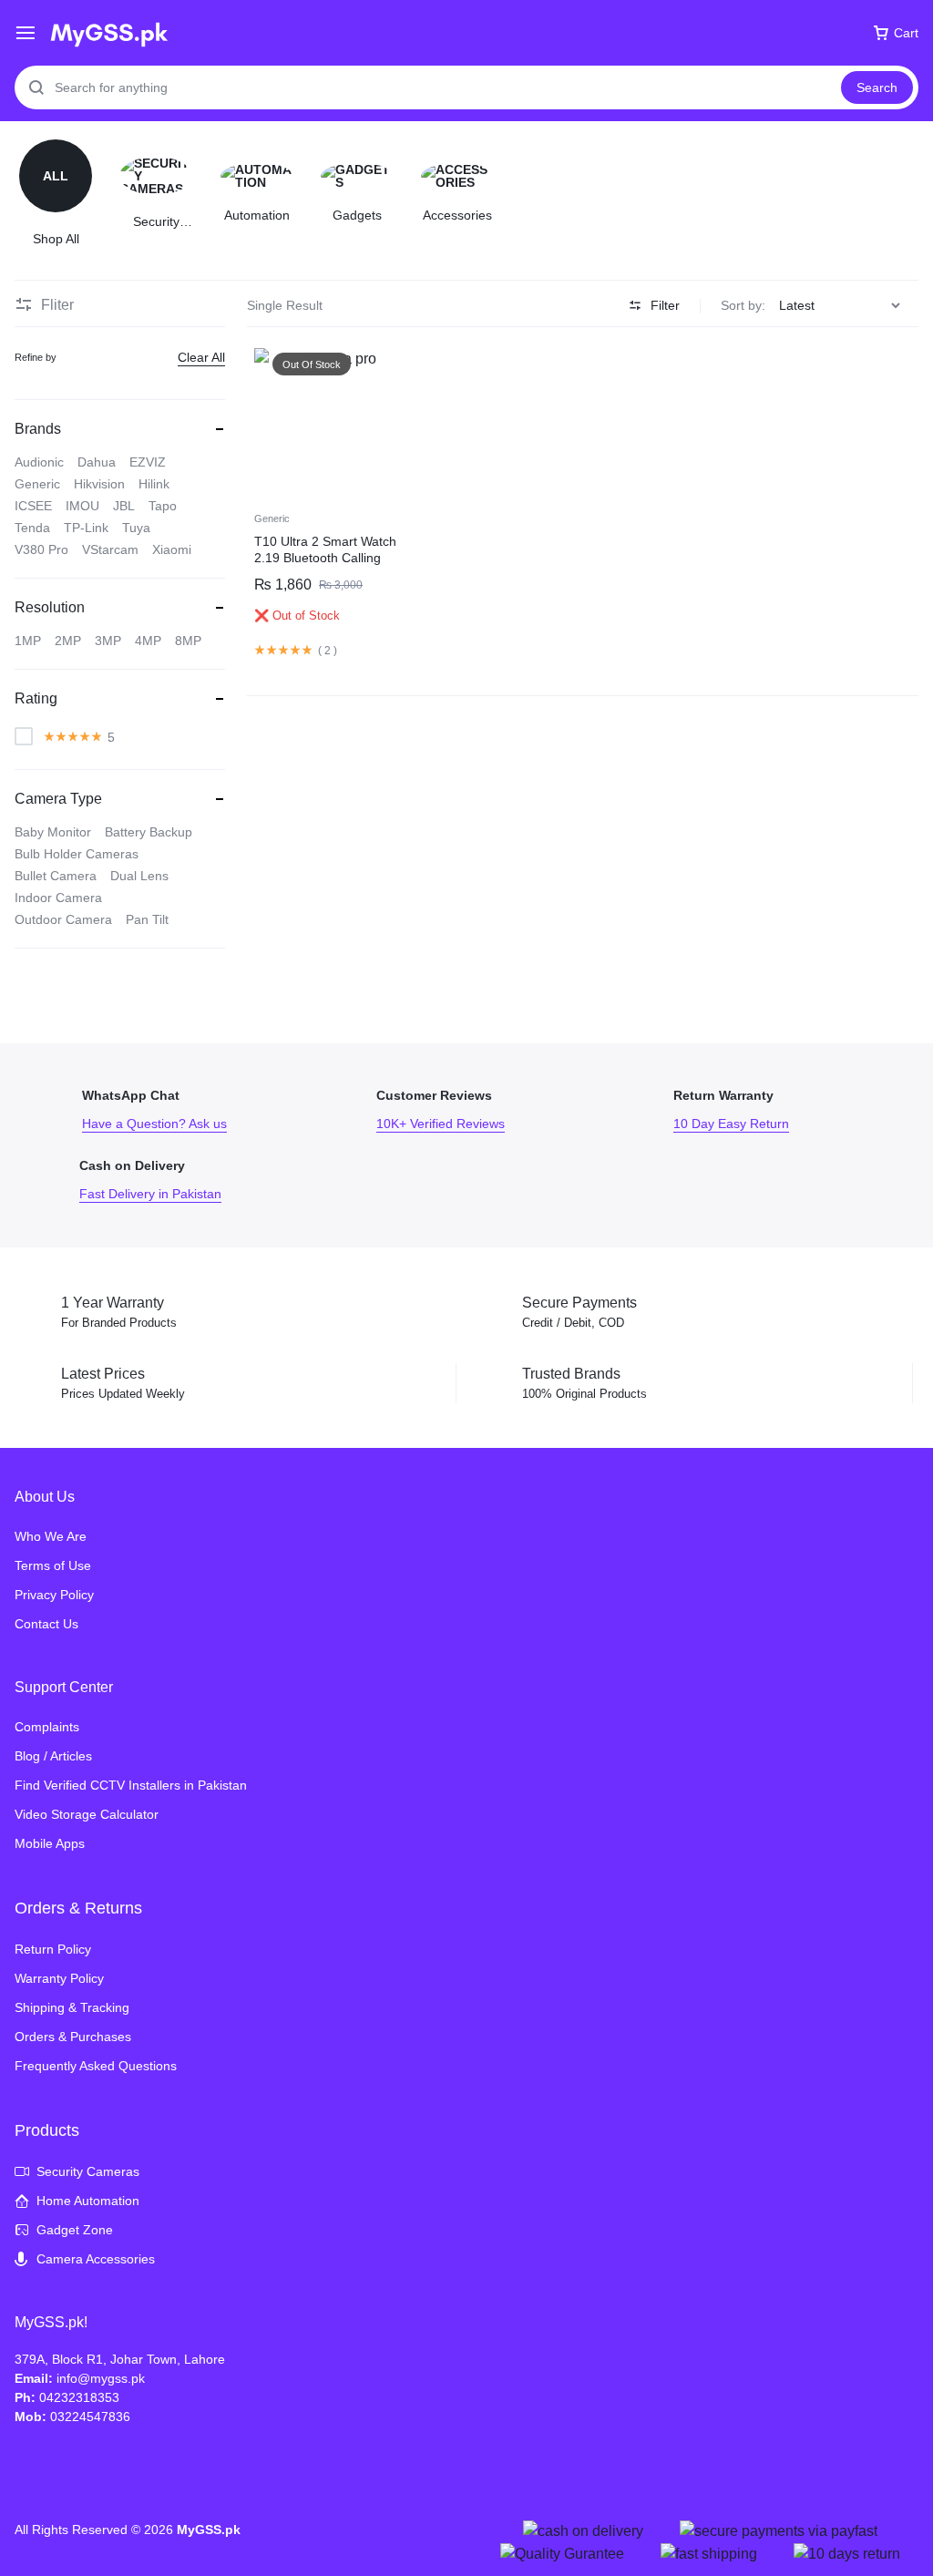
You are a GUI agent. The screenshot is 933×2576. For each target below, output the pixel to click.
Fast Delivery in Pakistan (181, 1180)
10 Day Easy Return (775, 1110)
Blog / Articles (53, 1756)
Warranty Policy (59, 1978)
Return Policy (53, 1949)
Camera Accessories (96, 2259)
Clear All (201, 357)
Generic (272, 518)
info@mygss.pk (101, 2378)
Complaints (47, 1727)
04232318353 (79, 2397)
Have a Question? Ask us (181, 1110)
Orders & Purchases (73, 2037)
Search (877, 87)
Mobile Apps (50, 1843)
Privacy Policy (54, 1595)
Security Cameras (88, 2171)
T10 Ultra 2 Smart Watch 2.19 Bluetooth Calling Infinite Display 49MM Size (330, 558)
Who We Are (51, 1536)
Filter (665, 305)
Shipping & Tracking (72, 2007)
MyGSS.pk (209, 2530)
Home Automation (88, 2201)
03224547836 (90, 2417)
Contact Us (46, 1624)
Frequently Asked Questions (96, 2066)
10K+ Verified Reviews (478, 1110)
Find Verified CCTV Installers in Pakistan (131, 1785)
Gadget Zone (75, 2230)
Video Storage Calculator (87, 1814)
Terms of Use (53, 1565)
